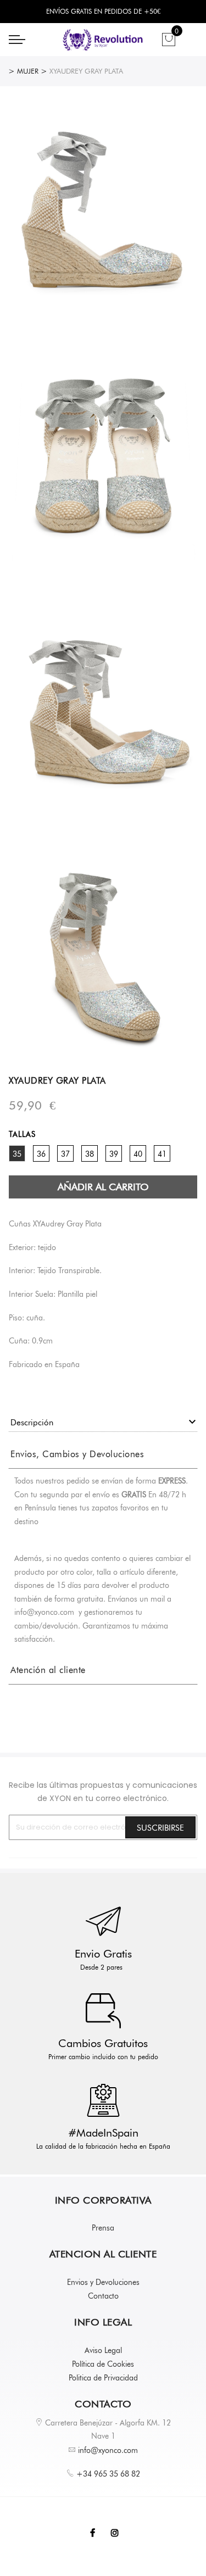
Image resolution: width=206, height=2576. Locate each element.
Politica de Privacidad (103, 2378)
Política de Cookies (103, 2364)
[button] (77, 1454)
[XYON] (103, 40)
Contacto (103, 2296)
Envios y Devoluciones (103, 2282)
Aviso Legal (103, 2350)
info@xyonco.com (108, 2450)
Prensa (103, 2228)
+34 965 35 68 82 (108, 2474)
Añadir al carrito (103, 1187)
